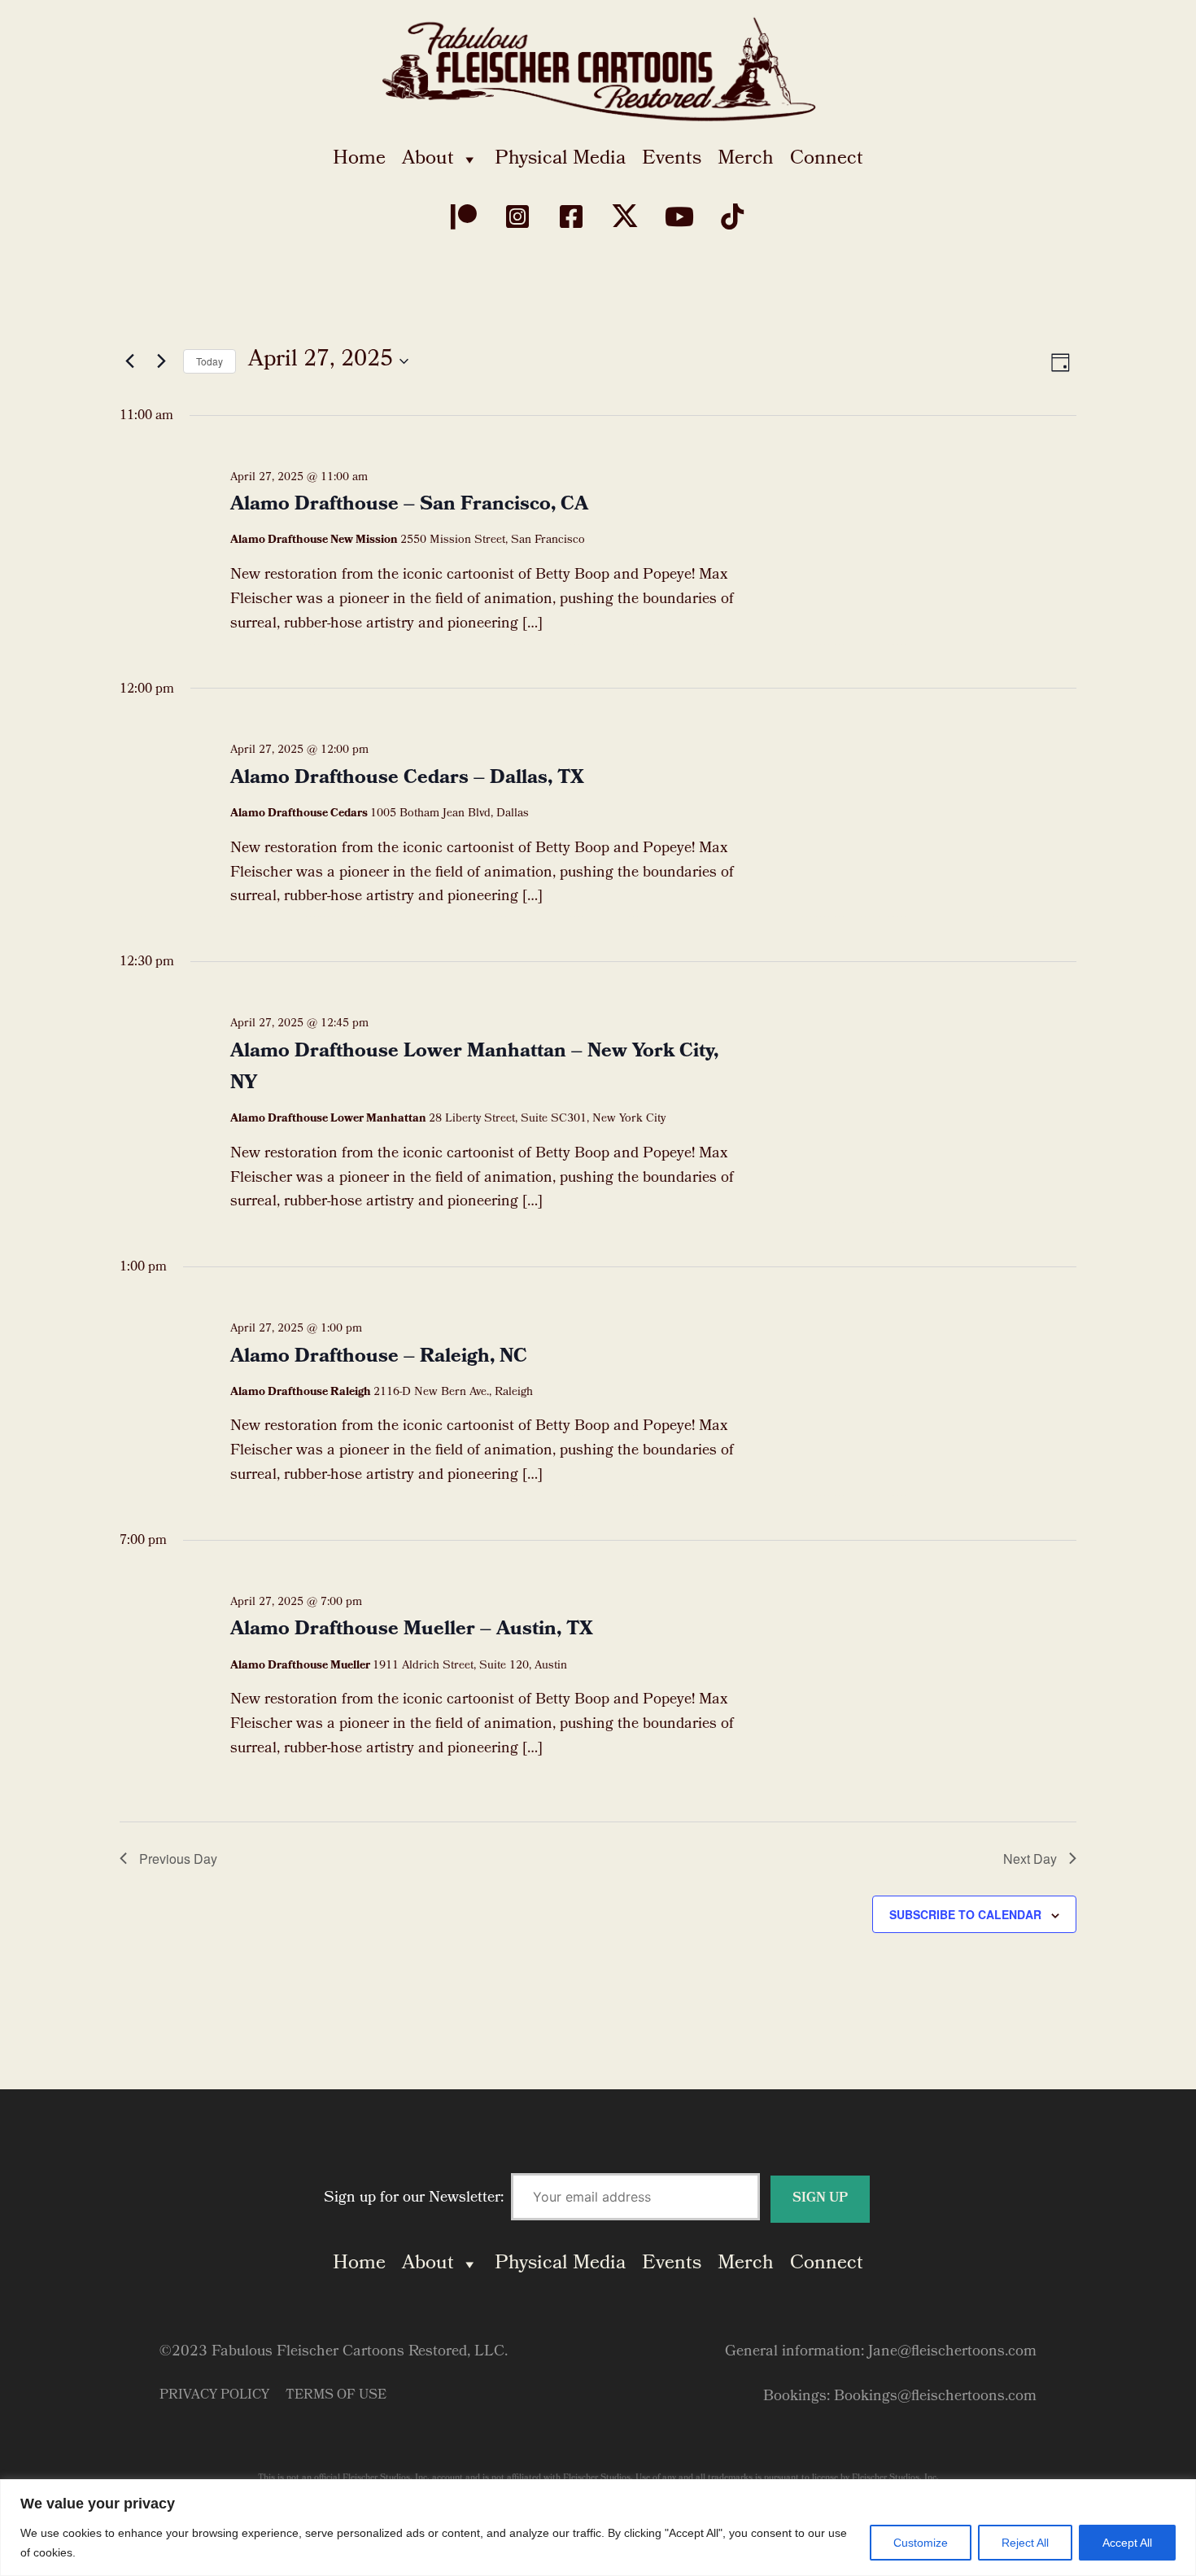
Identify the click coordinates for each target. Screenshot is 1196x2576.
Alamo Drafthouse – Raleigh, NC (379, 1358)
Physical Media (560, 160)
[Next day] (161, 361)
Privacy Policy (214, 2396)
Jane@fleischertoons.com (952, 2353)
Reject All (1025, 2543)
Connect (827, 160)
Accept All (1127, 2543)
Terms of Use (336, 2396)
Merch (746, 160)
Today (210, 361)
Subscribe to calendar (965, 1914)
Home (359, 160)
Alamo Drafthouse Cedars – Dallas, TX (407, 779)
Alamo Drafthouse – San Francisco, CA (409, 505)
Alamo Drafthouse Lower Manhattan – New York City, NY (474, 1068)
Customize (921, 2543)
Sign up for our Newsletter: (416, 2199)
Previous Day (178, 1859)
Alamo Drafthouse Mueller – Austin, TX (412, 1630)
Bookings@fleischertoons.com (935, 2397)
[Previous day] (129, 361)
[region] (598, 2528)
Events (672, 160)
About (428, 160)
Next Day (1030, 1859)
